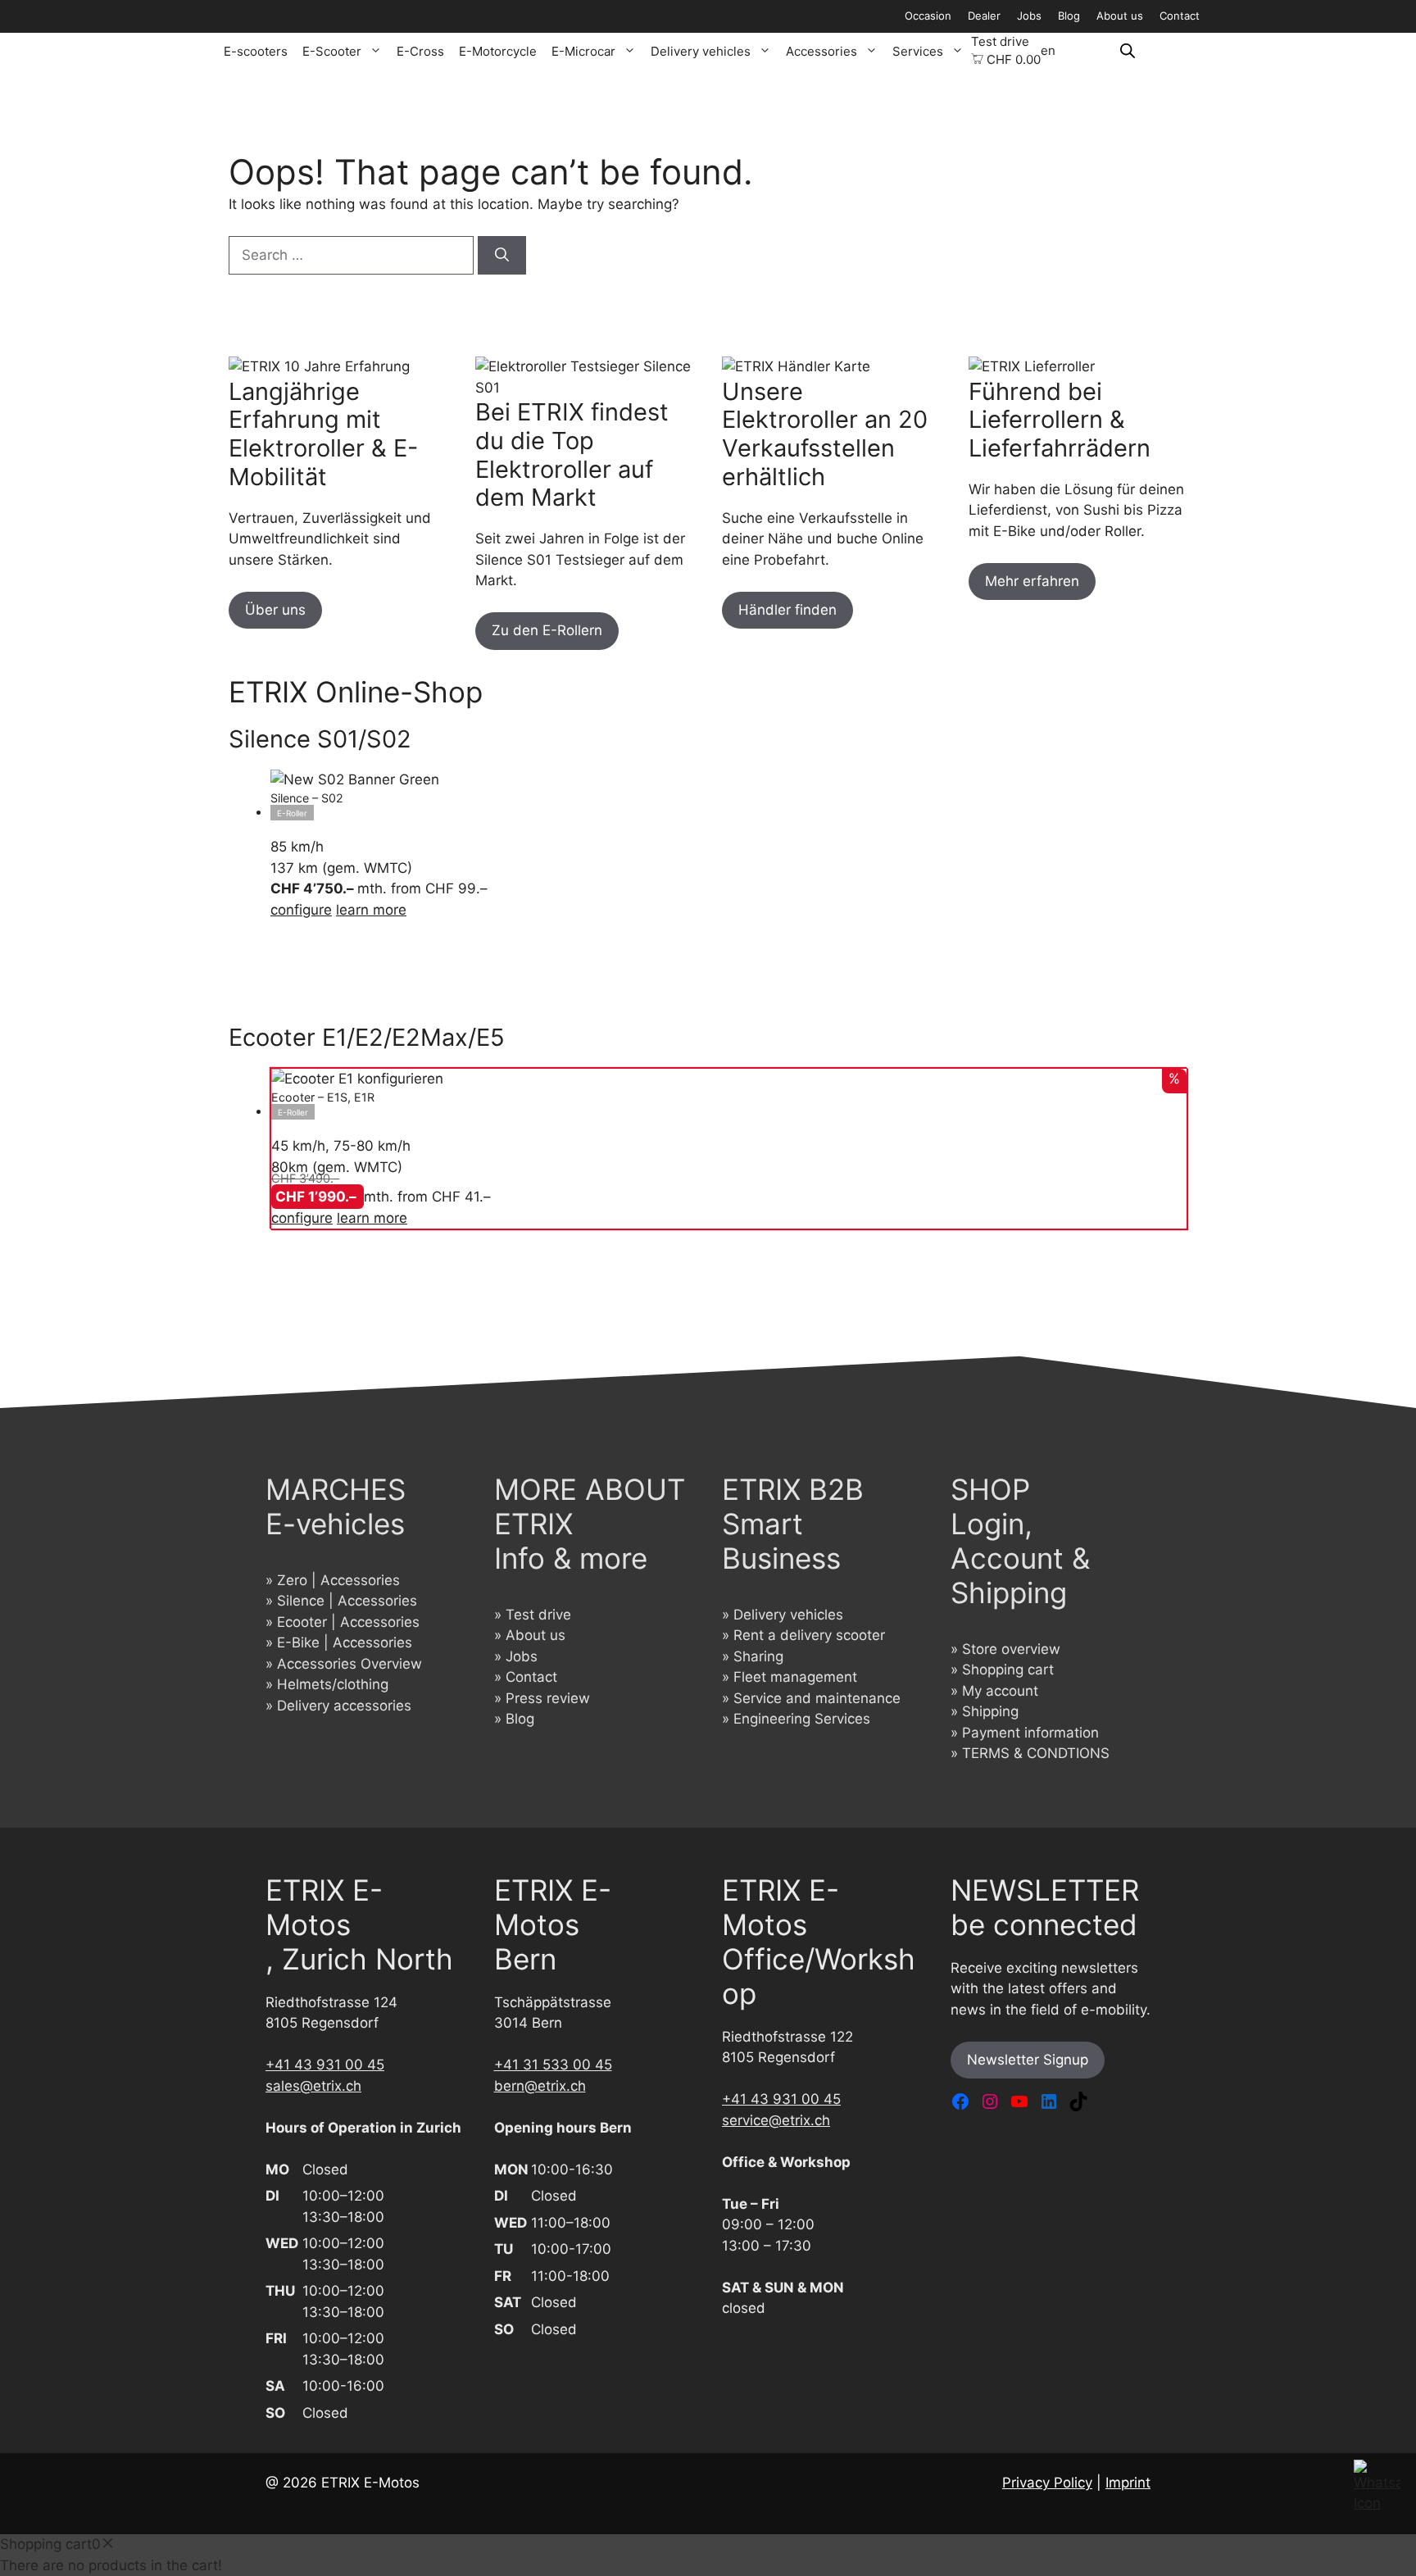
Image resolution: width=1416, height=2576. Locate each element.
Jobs (1029, 16)
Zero (292, 1580)
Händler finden (787, 610)
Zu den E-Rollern (547, 630)
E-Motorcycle (498, 51)
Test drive (1000, 41)
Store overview (1011, 1649)
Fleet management (795, 1677)
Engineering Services (802, 1719)
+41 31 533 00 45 (553, 2065)
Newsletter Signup (1028, 2060)
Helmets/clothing (333, 1684)
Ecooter (302, 1622)
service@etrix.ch (776, 2120)
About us (1120, 16)
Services (918, 51)
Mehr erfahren (1032, 581)
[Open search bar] (1128, 51)
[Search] (502, 256)
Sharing (758, 1656)
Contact (1180, 16)
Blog (1069, 16)
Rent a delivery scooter (809, 1635)
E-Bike (298, 1642)
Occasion (928, 16)
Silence (301, 1601)
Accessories (821, 51)
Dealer (984, 16)
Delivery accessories (344, 1706)
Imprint (1128, 2483)
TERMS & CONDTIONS (1036, 1753)
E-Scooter (332, 51)
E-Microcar (583, 51)
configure (301, 910)
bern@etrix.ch (540, 2086)
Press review (548, 1698)
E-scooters (256, 51)
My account (1000, 1691)
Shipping (990, 1711)
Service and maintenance (817, 1698)
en (1048, 50)
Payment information (1030, 1733)
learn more (371, 910)
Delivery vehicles (701, 51)
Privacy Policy (1047, 2483)
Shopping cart (1008, 1670)
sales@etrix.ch (313, 2086)
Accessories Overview (349, 1664)
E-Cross (420, 51)
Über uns (275, 610)
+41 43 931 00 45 (325, 2065)
